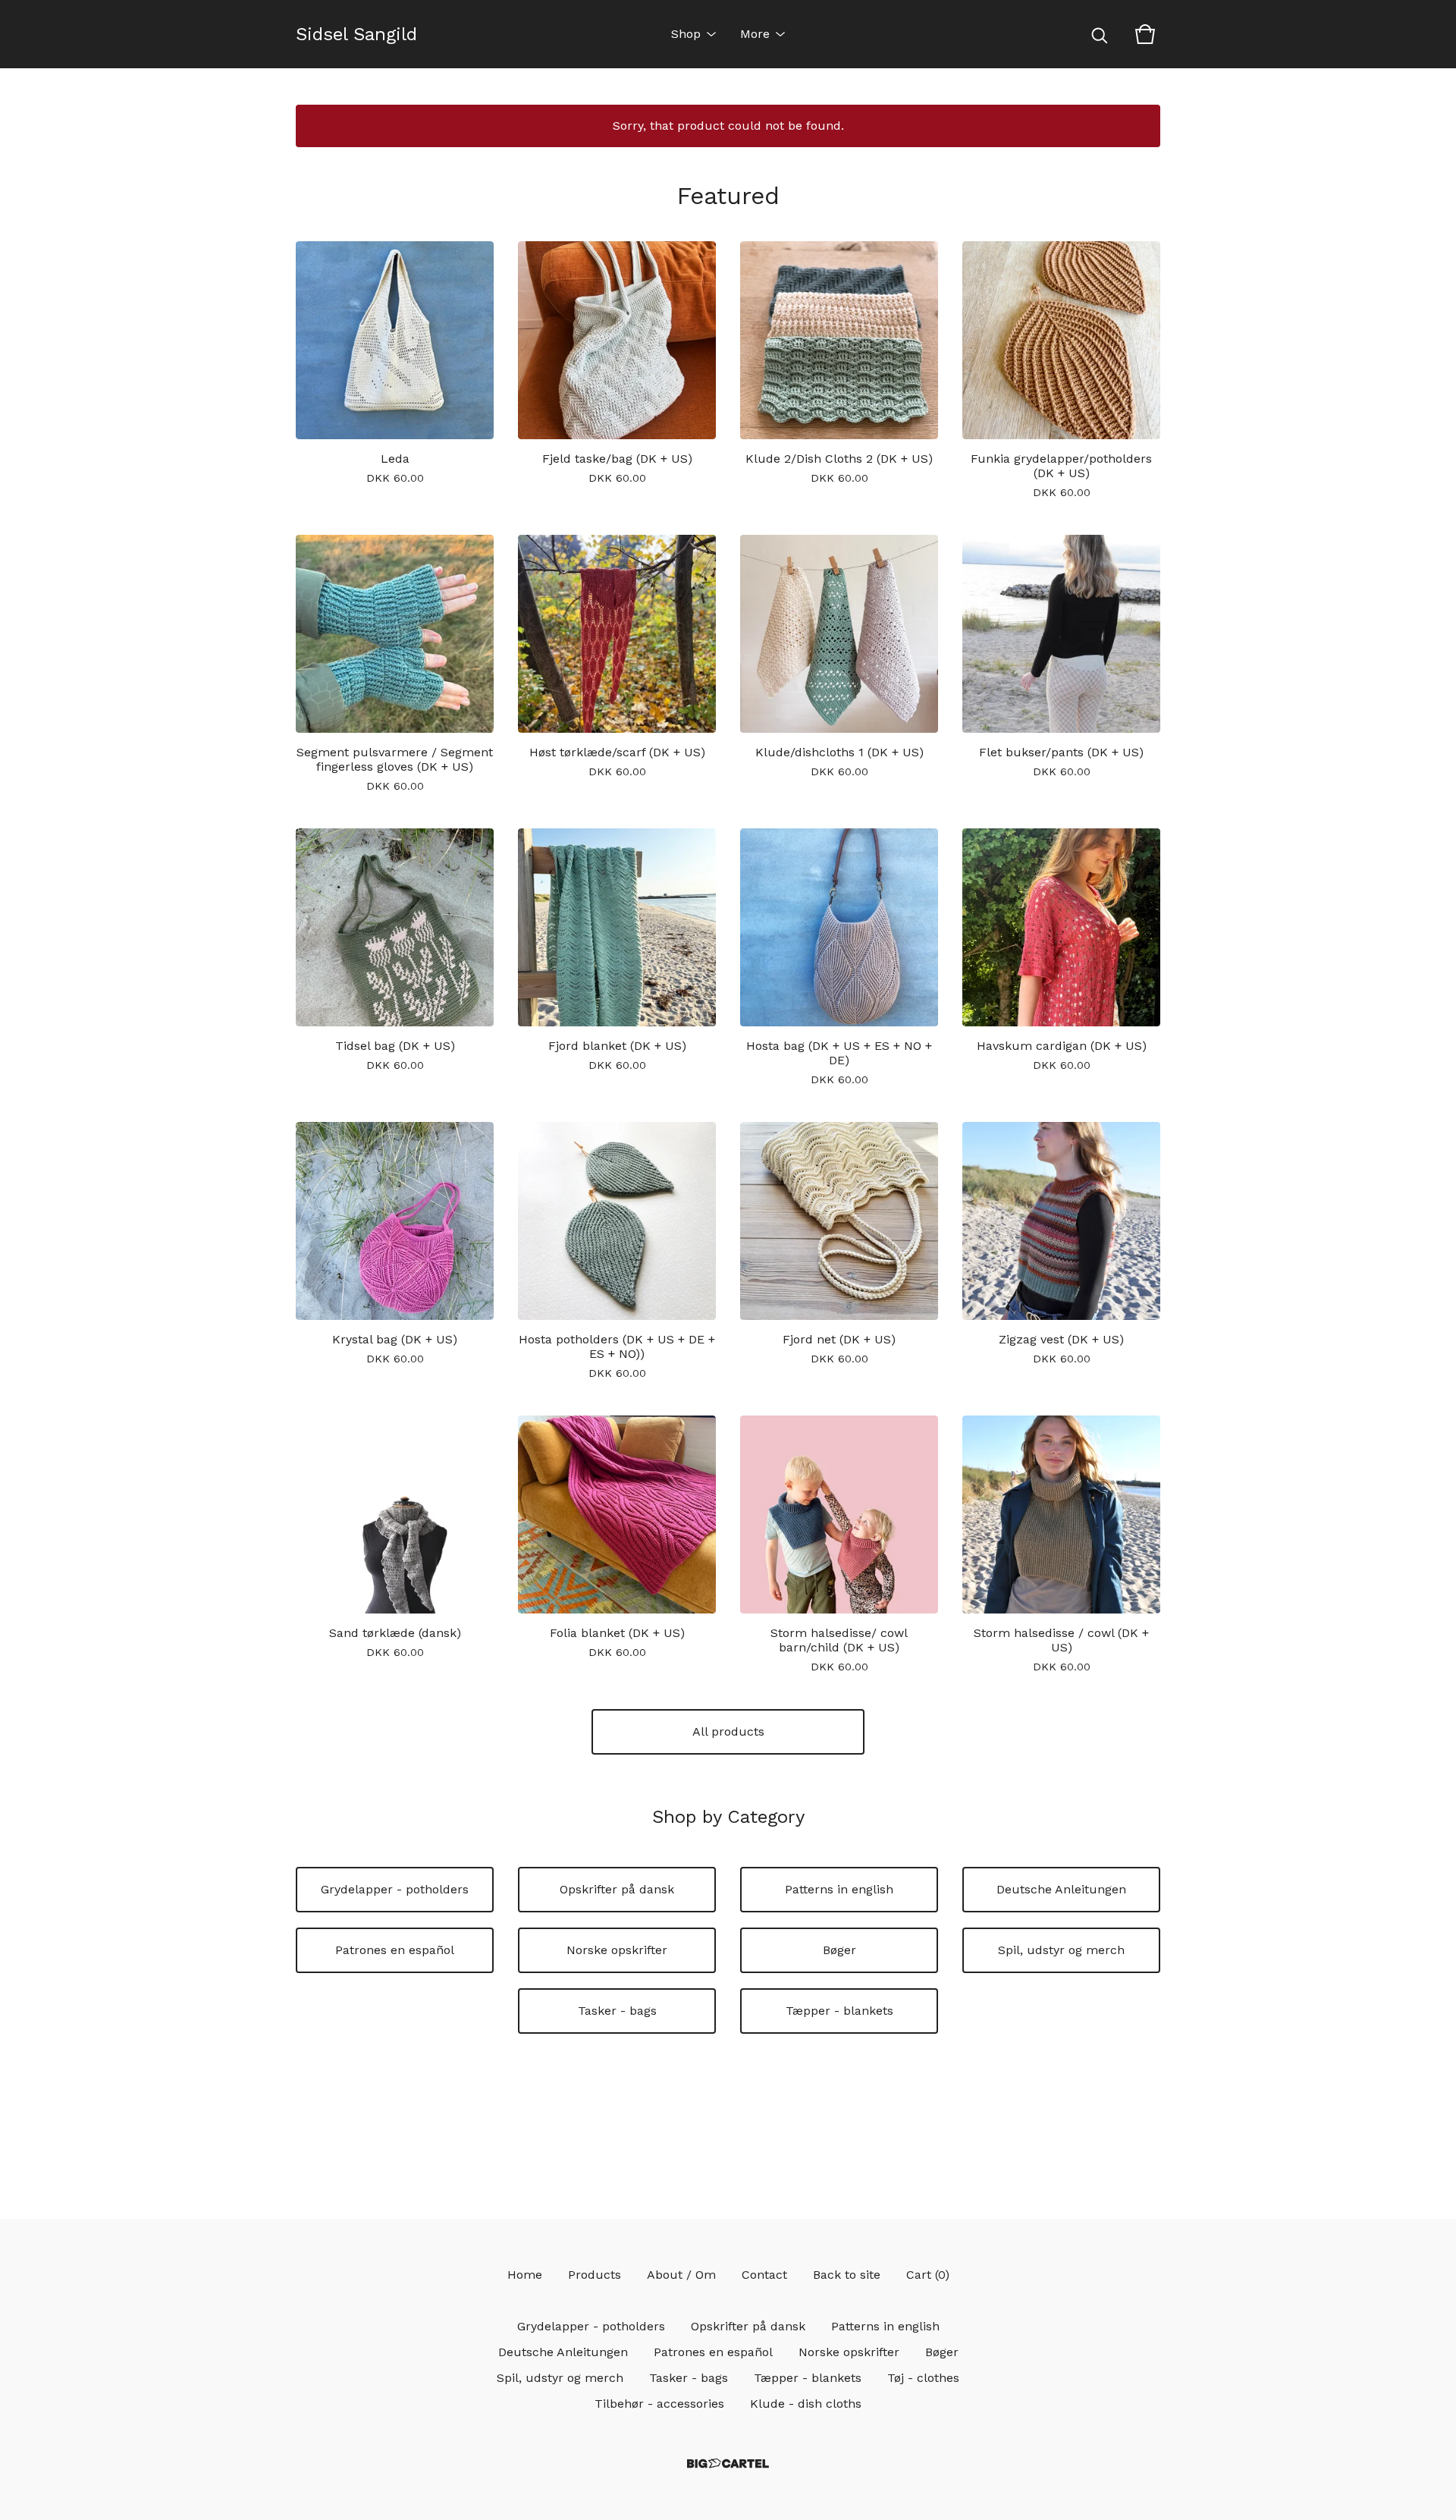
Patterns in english (839, 1889)
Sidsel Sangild (356, 34)
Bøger (839, 1950)
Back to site (847, 2275)
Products (595, 2275)
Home (525, 2275)
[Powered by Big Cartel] (728, 2463)
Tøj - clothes (923, 2378)
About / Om (681, 2275)
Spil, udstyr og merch (1061, 1950)
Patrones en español (395, 1950)
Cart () (928, 2275)
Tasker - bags (617, 2011)
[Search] (1100, 34)
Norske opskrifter (617, 1950)
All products (728, 1731)
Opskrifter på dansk (617, 1889)
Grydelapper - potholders (395, 1889)
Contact (764, 2275)
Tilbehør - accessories (659, 2404)
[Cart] (1145, 34)
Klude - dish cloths (806, 2404)
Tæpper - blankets (839, 2011)
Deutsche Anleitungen (1061, 1889)
